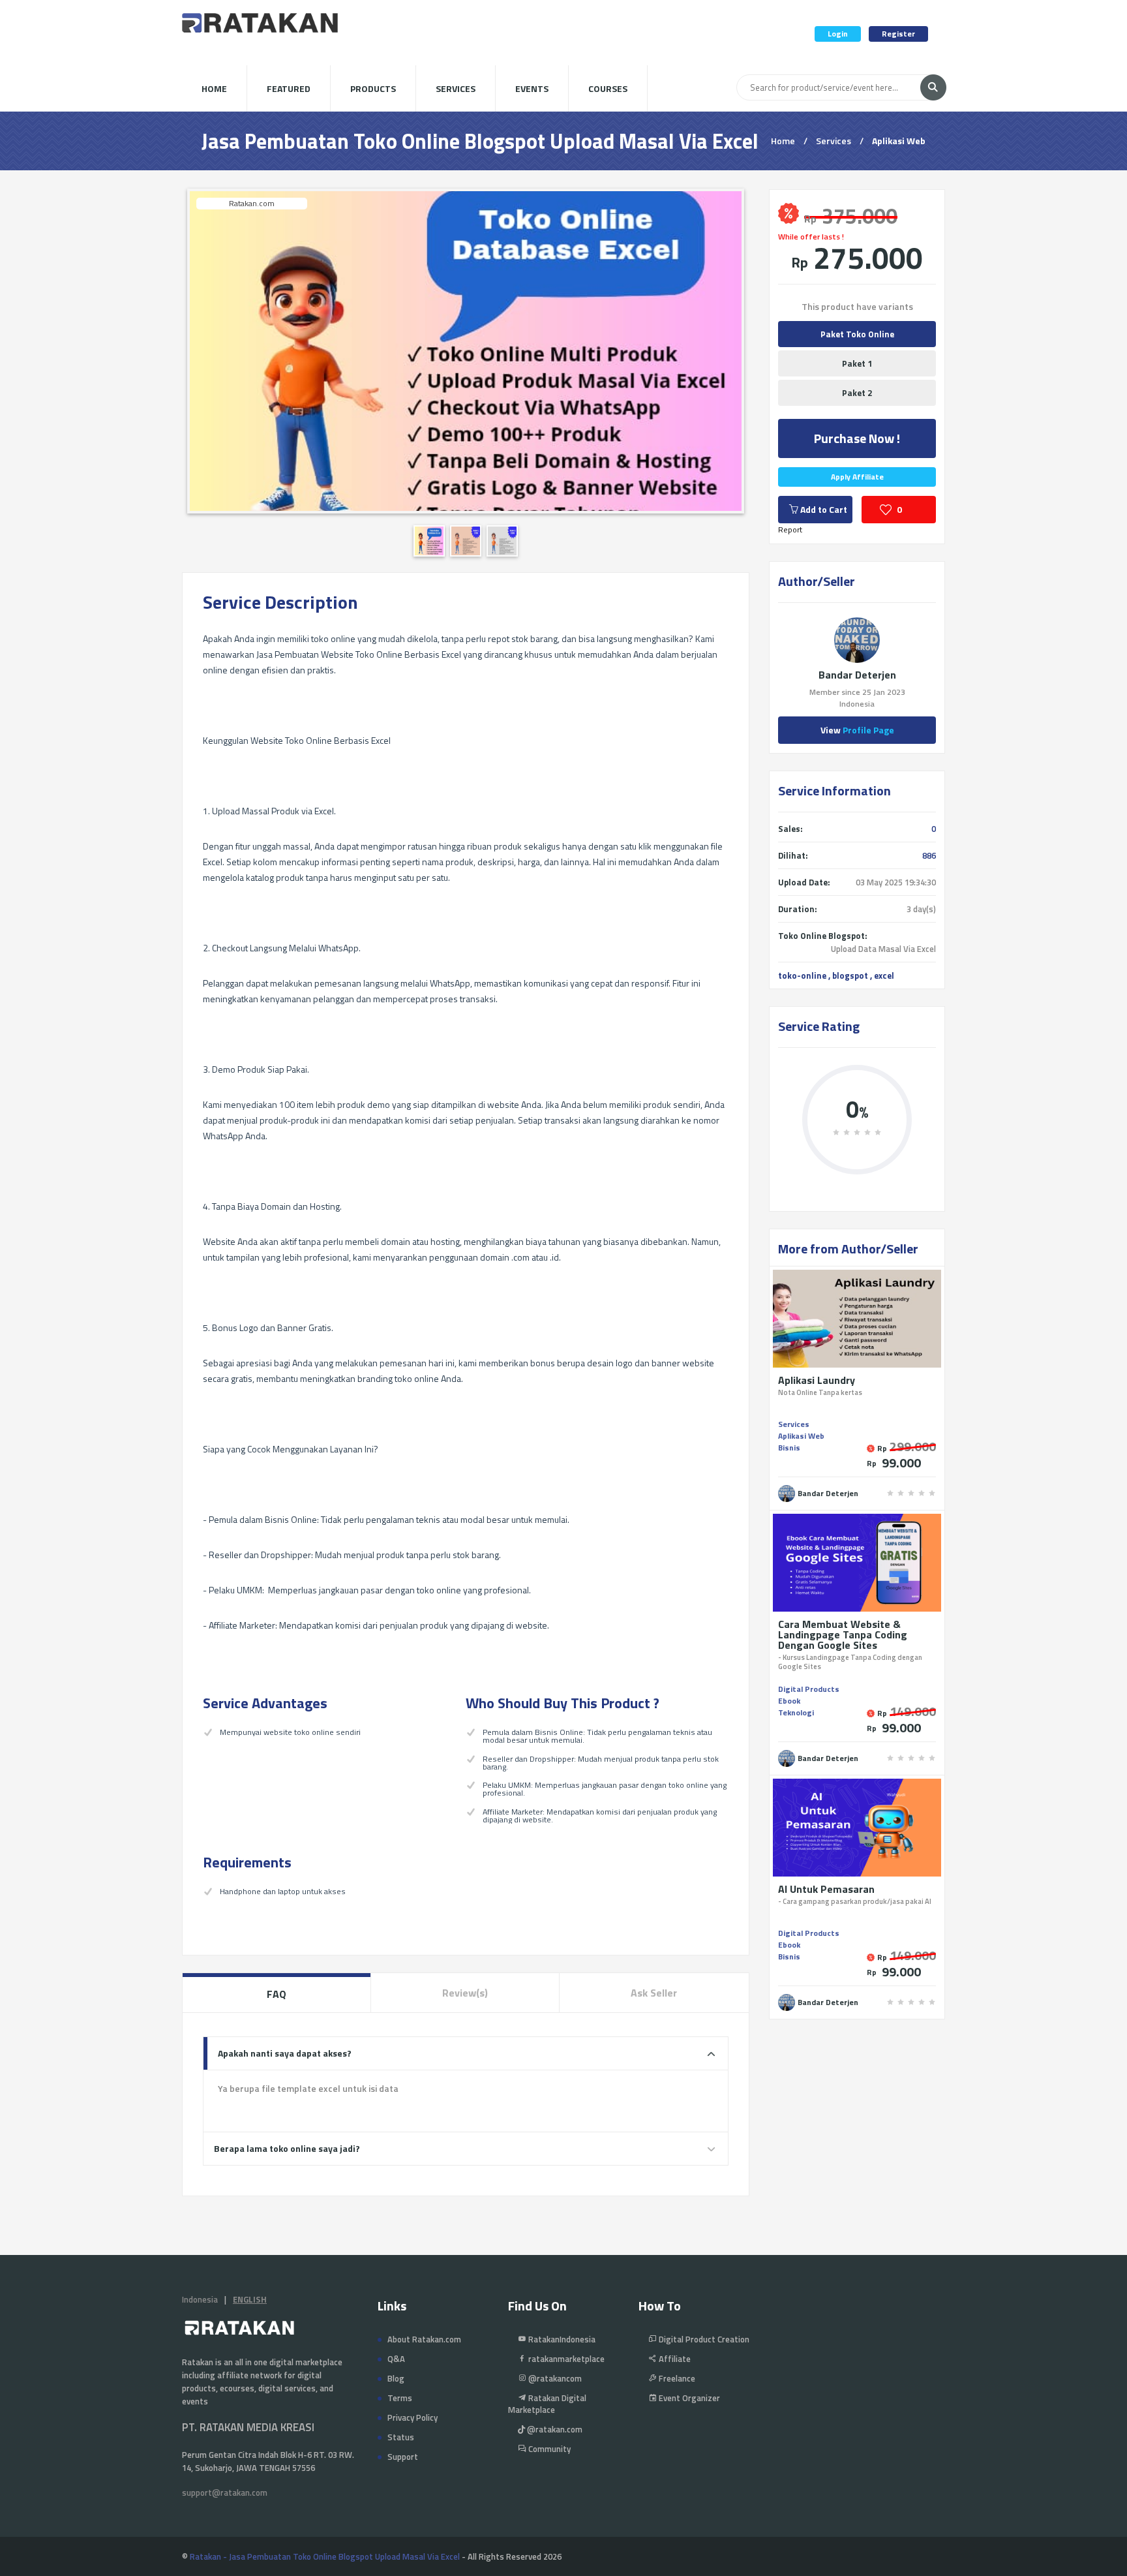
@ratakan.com (554, 2429)
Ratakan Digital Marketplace (547, 2404)
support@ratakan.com (225, 2492)
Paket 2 (857, 393)
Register (898, 34)
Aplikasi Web (899, 141)
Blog (396, 2378)
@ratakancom (554, 2378)
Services (456, 88)
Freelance (676, 2378)
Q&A (396, 2359)
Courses (608, 88)
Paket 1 (857, 363)
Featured (289, 88)
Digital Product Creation (703, 2339)
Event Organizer (688, 2398)
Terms (400, 2398)
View (857, 730)
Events (532, 88)
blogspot (850, 975)
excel (884, 975)
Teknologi (796, 1712)
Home (214, 88)
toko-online (802, 975)
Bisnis (789, 1448)
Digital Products (809, 1689)
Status (401, 2437)
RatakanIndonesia (561, 2339)
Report (790, 529)
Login (838, 34)
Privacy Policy (413, 2417)
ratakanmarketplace (565, 2359)
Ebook (789, 1701)
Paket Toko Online (857, 334)
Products (373, 88)
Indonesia (200, 2299)
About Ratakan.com (424, 2339)
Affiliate (674, 2359)
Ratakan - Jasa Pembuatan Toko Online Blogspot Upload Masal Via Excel (325, 2556)
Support (403, 2457)
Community (548, 2449)
